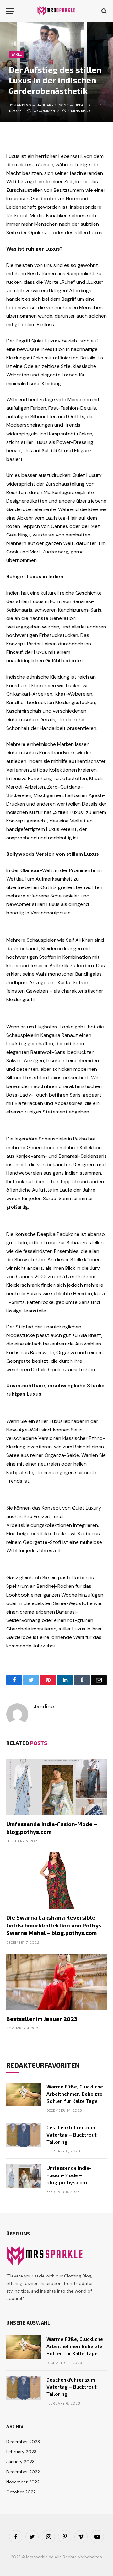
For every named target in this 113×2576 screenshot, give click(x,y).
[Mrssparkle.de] (57, 11)
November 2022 (23, 2482)
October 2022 (21, 2492)
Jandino (23, 105)
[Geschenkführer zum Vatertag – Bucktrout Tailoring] (24, 2135)
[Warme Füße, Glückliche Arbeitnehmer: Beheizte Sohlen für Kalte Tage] (24, 2094)
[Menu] (10, 11)
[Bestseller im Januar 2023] (56, 1982)
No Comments (46, 111)
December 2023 (23, 2442)
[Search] (103, 11)
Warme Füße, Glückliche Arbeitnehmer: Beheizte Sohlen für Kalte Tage (75, 2094)
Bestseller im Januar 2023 (42, 2019)
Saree (17, 54)
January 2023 (20, 2462)
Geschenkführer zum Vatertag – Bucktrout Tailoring (72, 2134)
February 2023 (21, 2452)
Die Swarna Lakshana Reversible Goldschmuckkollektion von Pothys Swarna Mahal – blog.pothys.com (54, 1925)
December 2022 (23, 2472)
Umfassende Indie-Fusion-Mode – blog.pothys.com (69, 2175)
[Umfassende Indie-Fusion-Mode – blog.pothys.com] (56, 1787)
